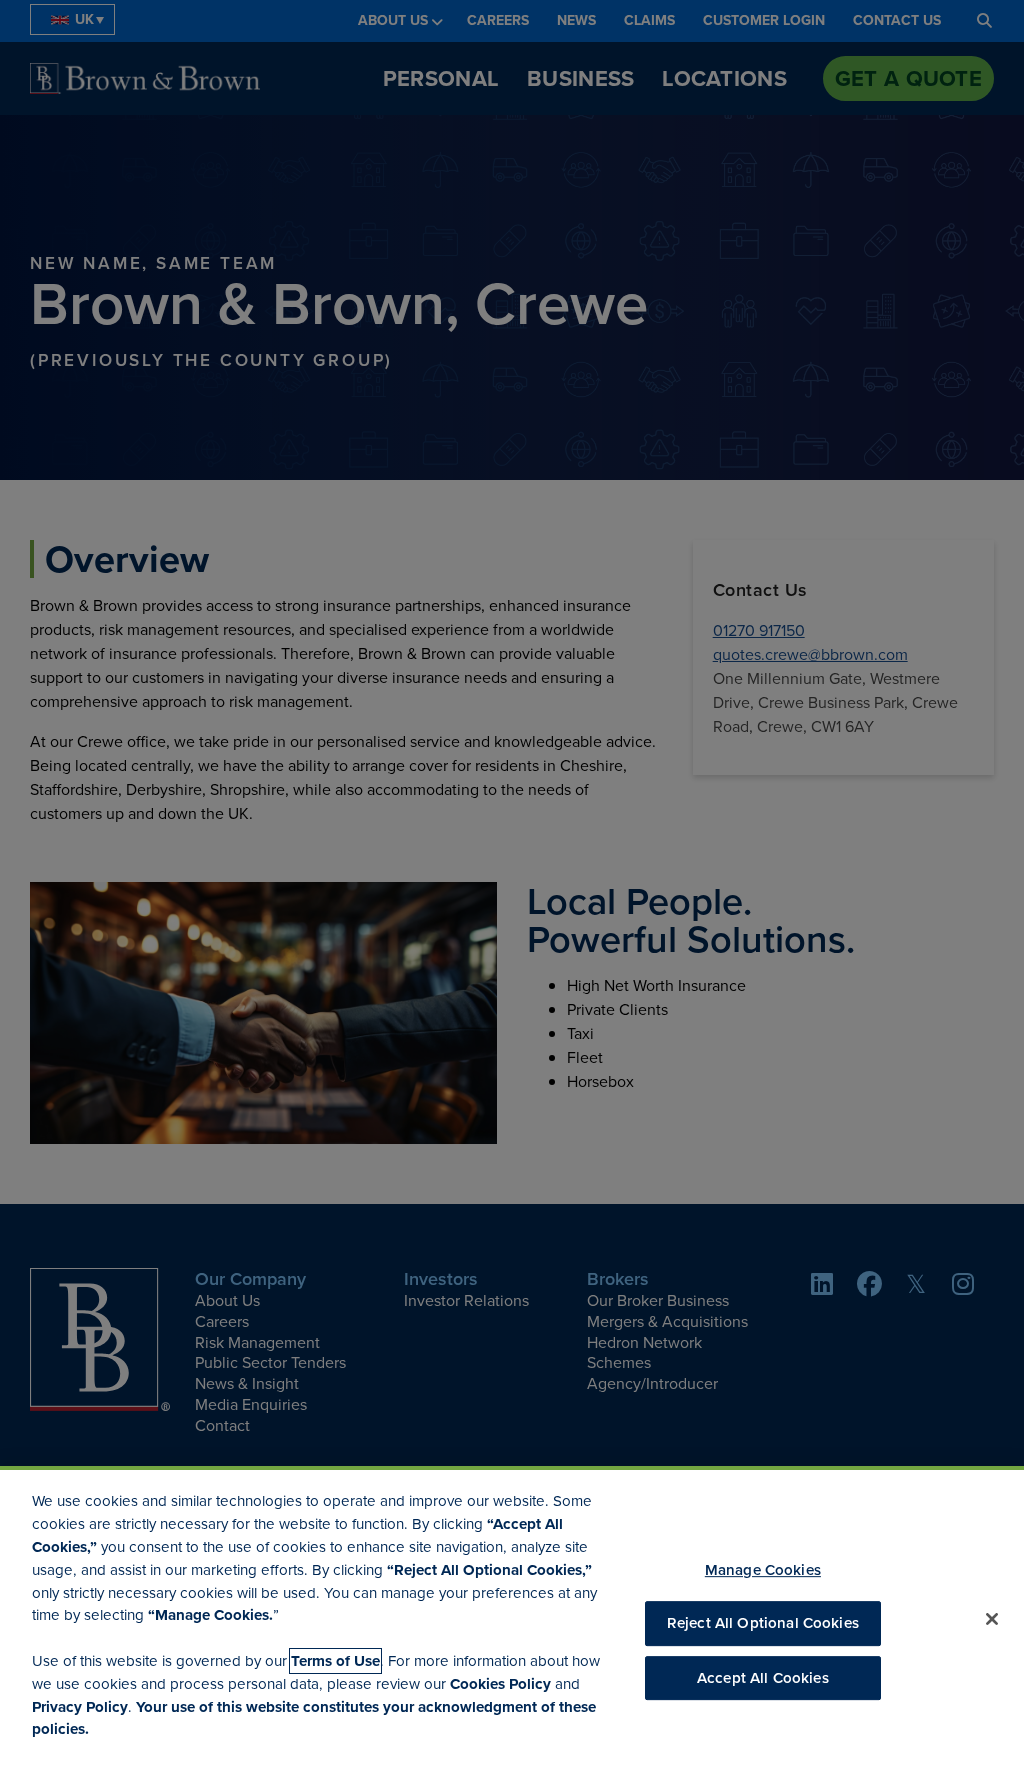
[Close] (992, 1619)
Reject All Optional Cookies (763, 1624)
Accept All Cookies (763, 1678)
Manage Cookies (763, 1570)
